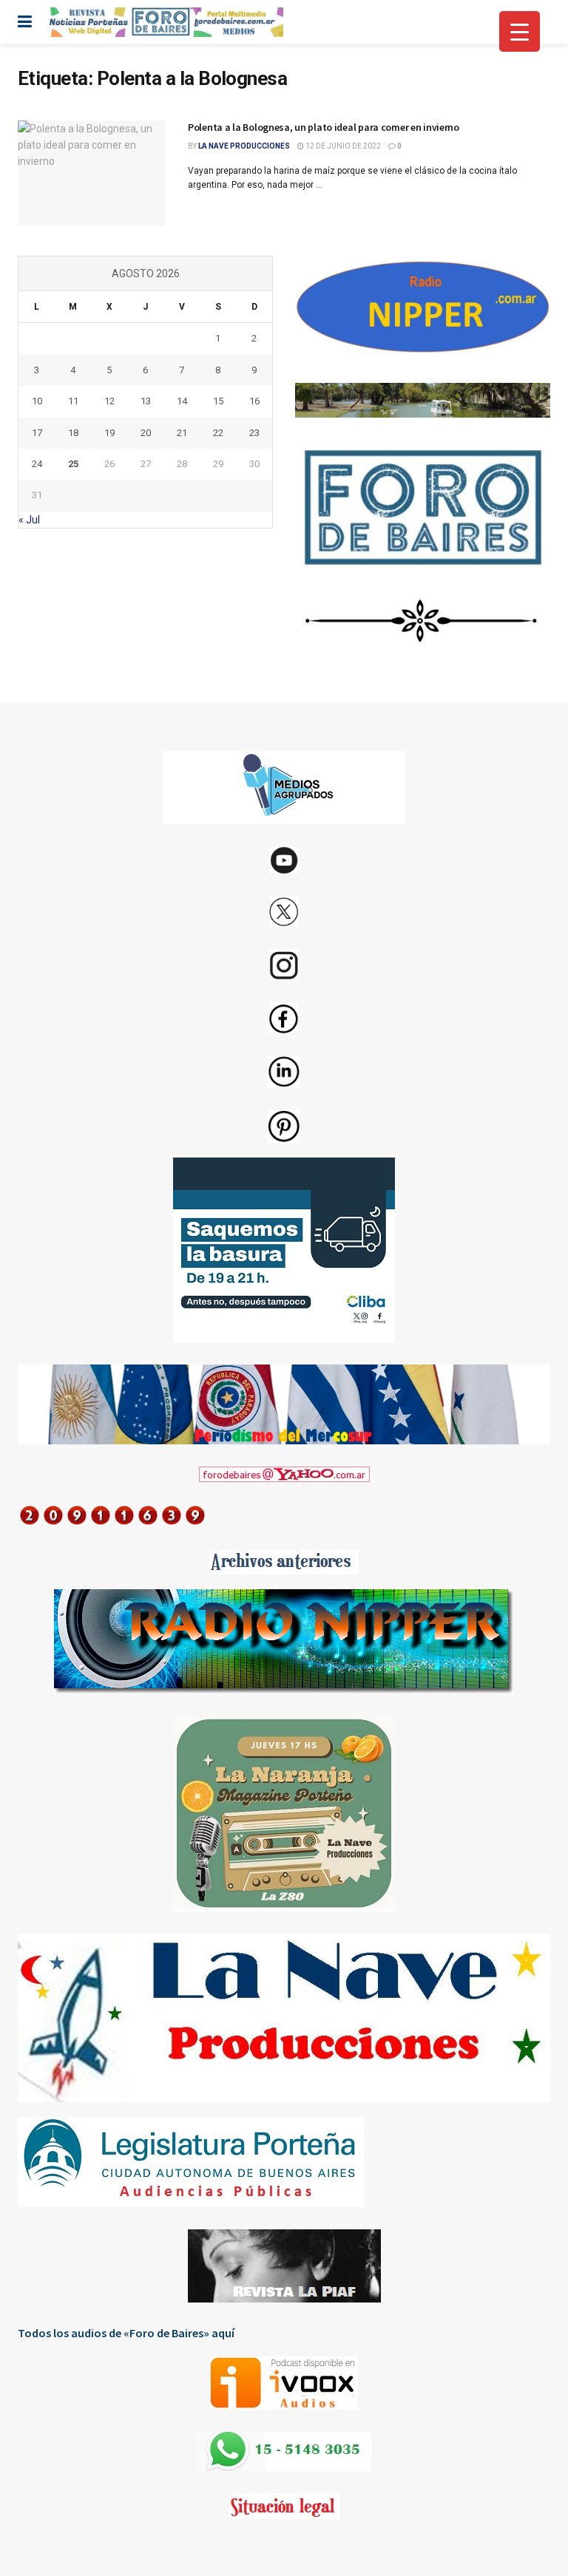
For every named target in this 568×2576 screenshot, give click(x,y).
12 (109, 401)
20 (146, 433)
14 (182, 401)
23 (254, 433)
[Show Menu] (25, 22)
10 (37, 401)
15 (218, 401)
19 (109, 433)
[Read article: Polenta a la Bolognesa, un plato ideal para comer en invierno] (92, 173)
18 (73, 433)
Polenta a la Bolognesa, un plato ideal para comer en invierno (324, 127)
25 (73, 464)
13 (146, 401)
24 (37, 464)
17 (37, 433)
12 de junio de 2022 (342, 146)
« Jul (29, 520)
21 (182, 433)
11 (73, 401)
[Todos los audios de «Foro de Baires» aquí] (284, 2383)
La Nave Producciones (244, 146)
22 (218, 433)
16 (254, 401)
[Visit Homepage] (165, 22)
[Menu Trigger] (520, 31)
